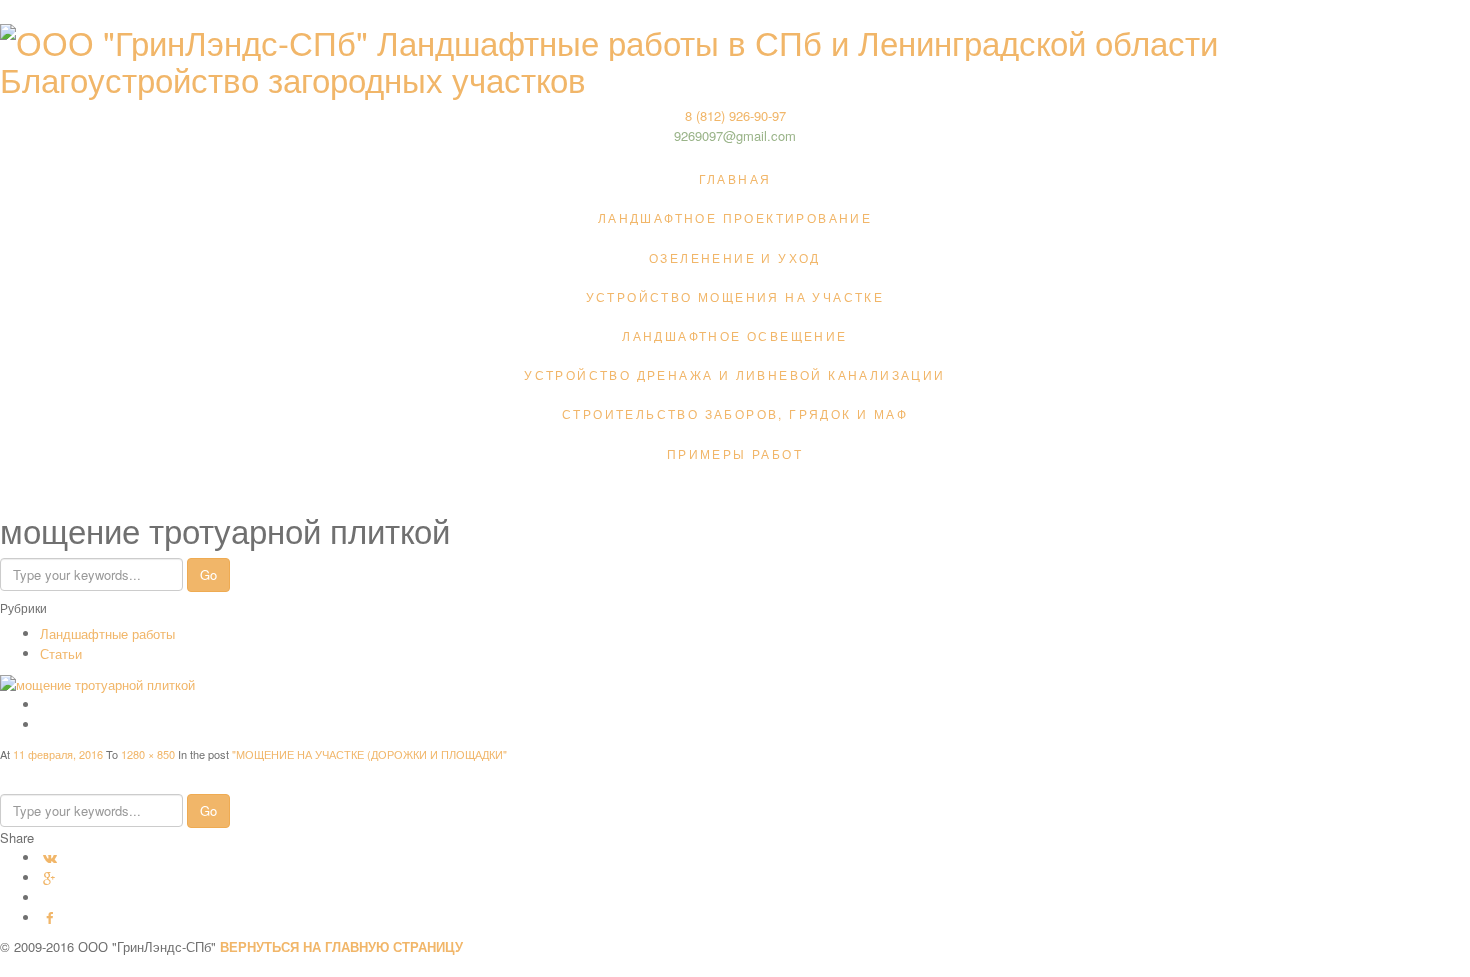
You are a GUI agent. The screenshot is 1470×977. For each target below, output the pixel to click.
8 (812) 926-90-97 (735, 115)
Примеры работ (735, 453)
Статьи (61, 653)
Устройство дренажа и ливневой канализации (734, 374)
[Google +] (49, 877)
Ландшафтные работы (107, 633)
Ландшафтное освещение (734, 335)
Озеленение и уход (735, 257)
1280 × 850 (149, 754)
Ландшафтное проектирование (735, 217)
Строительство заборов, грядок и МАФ (735, 413)
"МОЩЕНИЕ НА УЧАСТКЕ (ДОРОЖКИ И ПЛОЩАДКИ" (369, 754)
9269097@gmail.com (735, 135)
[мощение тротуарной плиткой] (97, 682)
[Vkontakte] (49, 857)
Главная (735, 178)
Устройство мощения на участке (735, 296)
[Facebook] (49, 917)
